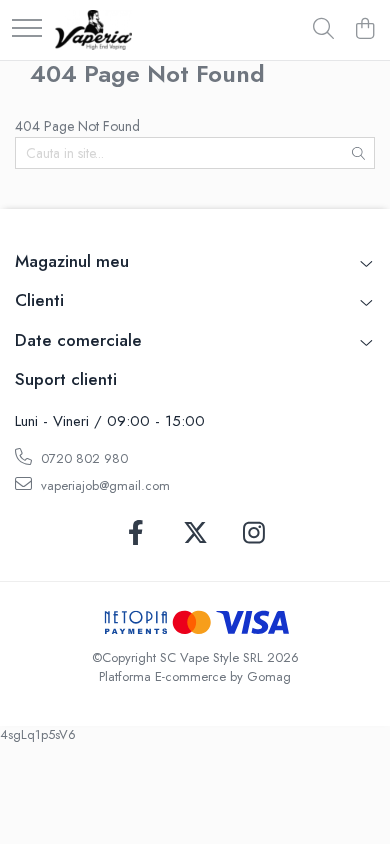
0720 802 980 (82, 458)
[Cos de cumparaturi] (364, 30)
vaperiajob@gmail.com (103, 485)
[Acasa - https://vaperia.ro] (93, 30)
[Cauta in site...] (323, 30)
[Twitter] (195, 534)
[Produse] (27, 29)
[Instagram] (254, 534)
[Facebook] (136, 534)
